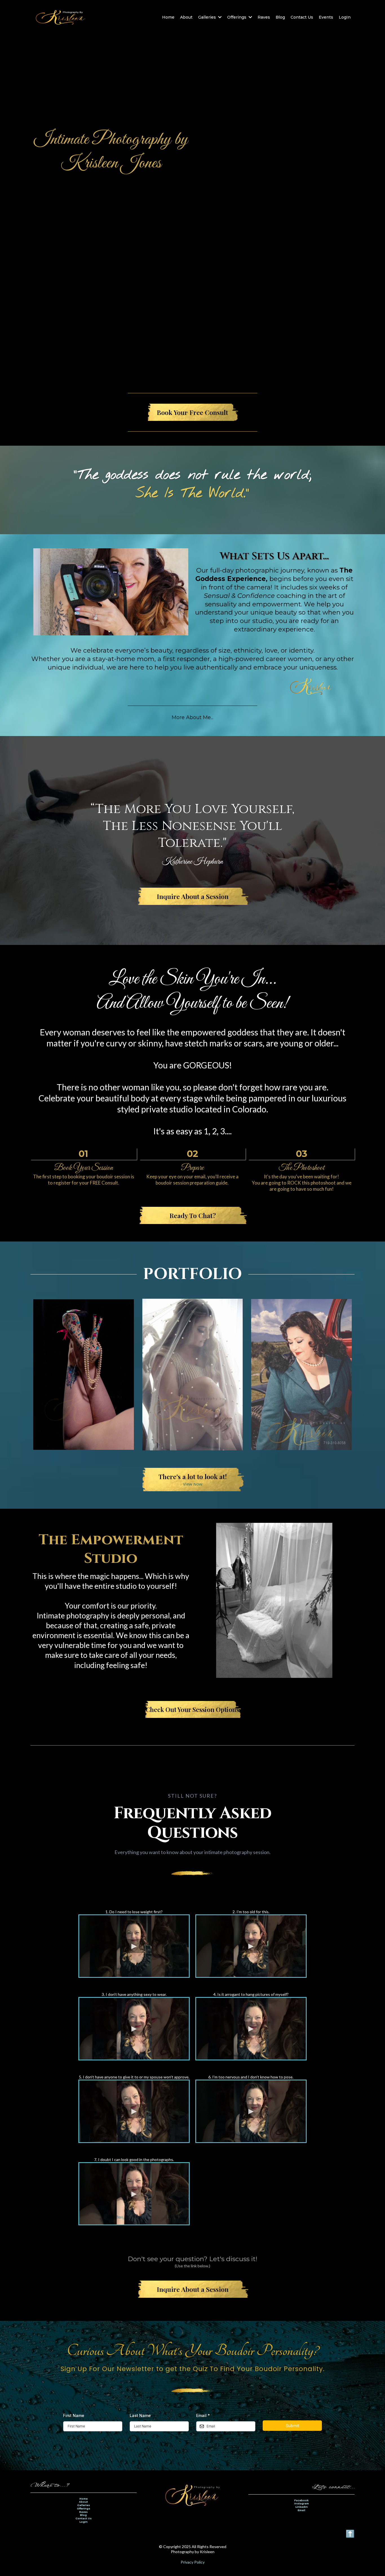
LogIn (84, 2522)
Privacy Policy (193, 2562)
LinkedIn (302, 2507)
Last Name (140, 2415)
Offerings (84, 2508)
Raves (83, 2512)
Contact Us (84, 2518)
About (83, 2502)
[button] (219, 17)
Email (203, 2415)
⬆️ (350, 2533)
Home (84, 2499)
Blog (83, 2515)
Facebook (301, 2500)
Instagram (302, 2503)
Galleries (84, 2505)
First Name (74, 2415)
